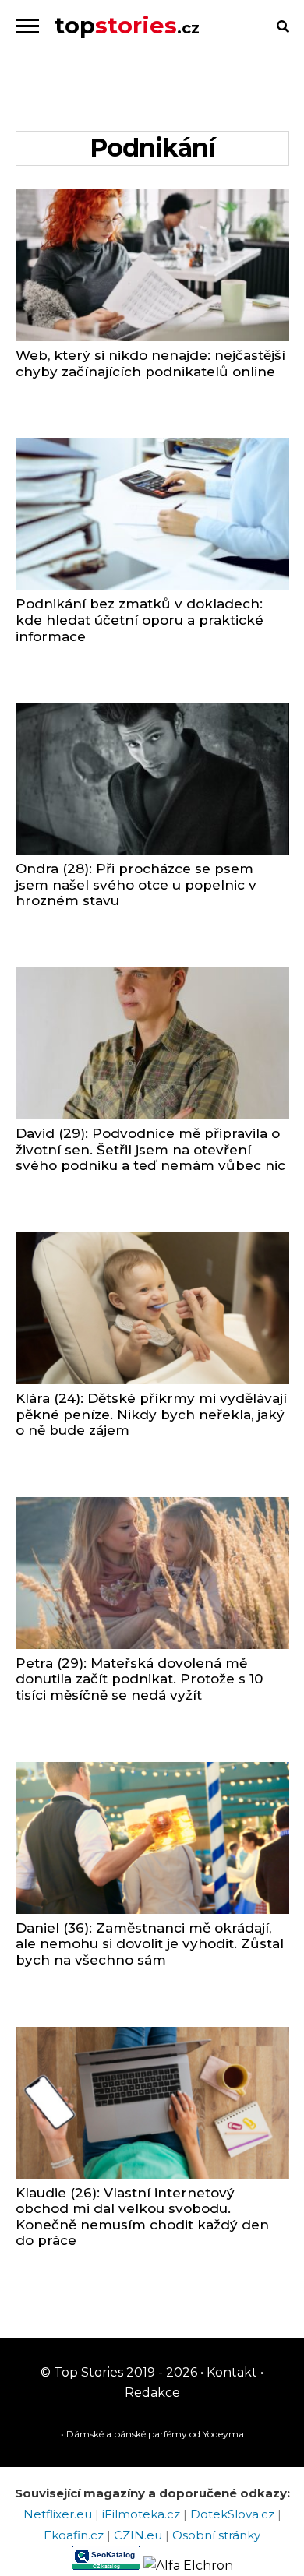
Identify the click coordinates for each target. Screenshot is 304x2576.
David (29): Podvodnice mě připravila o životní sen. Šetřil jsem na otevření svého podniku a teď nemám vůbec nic (150, 1149)
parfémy (168, 2434)
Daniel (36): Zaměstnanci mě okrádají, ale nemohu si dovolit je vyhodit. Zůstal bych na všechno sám (150, 1944)
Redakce (152, 2393)
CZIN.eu (140, 2535)
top (127, 25)
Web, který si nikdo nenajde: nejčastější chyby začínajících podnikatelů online (150, 363)
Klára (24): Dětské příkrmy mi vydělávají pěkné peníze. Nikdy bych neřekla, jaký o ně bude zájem (151, 1414)
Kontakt (230, 2372)
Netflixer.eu (59, 2514)
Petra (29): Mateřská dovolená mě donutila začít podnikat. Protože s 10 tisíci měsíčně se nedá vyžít (139, 1679)
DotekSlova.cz (234, 2514)
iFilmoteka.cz (143, 2514)
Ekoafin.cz (75, 2535)
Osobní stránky (216, 2535)
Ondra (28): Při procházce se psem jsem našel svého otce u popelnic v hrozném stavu (136, 885)
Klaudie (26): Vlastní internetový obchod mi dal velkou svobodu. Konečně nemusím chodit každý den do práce (142, 2217)
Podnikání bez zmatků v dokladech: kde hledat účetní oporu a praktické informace (140, 620)
